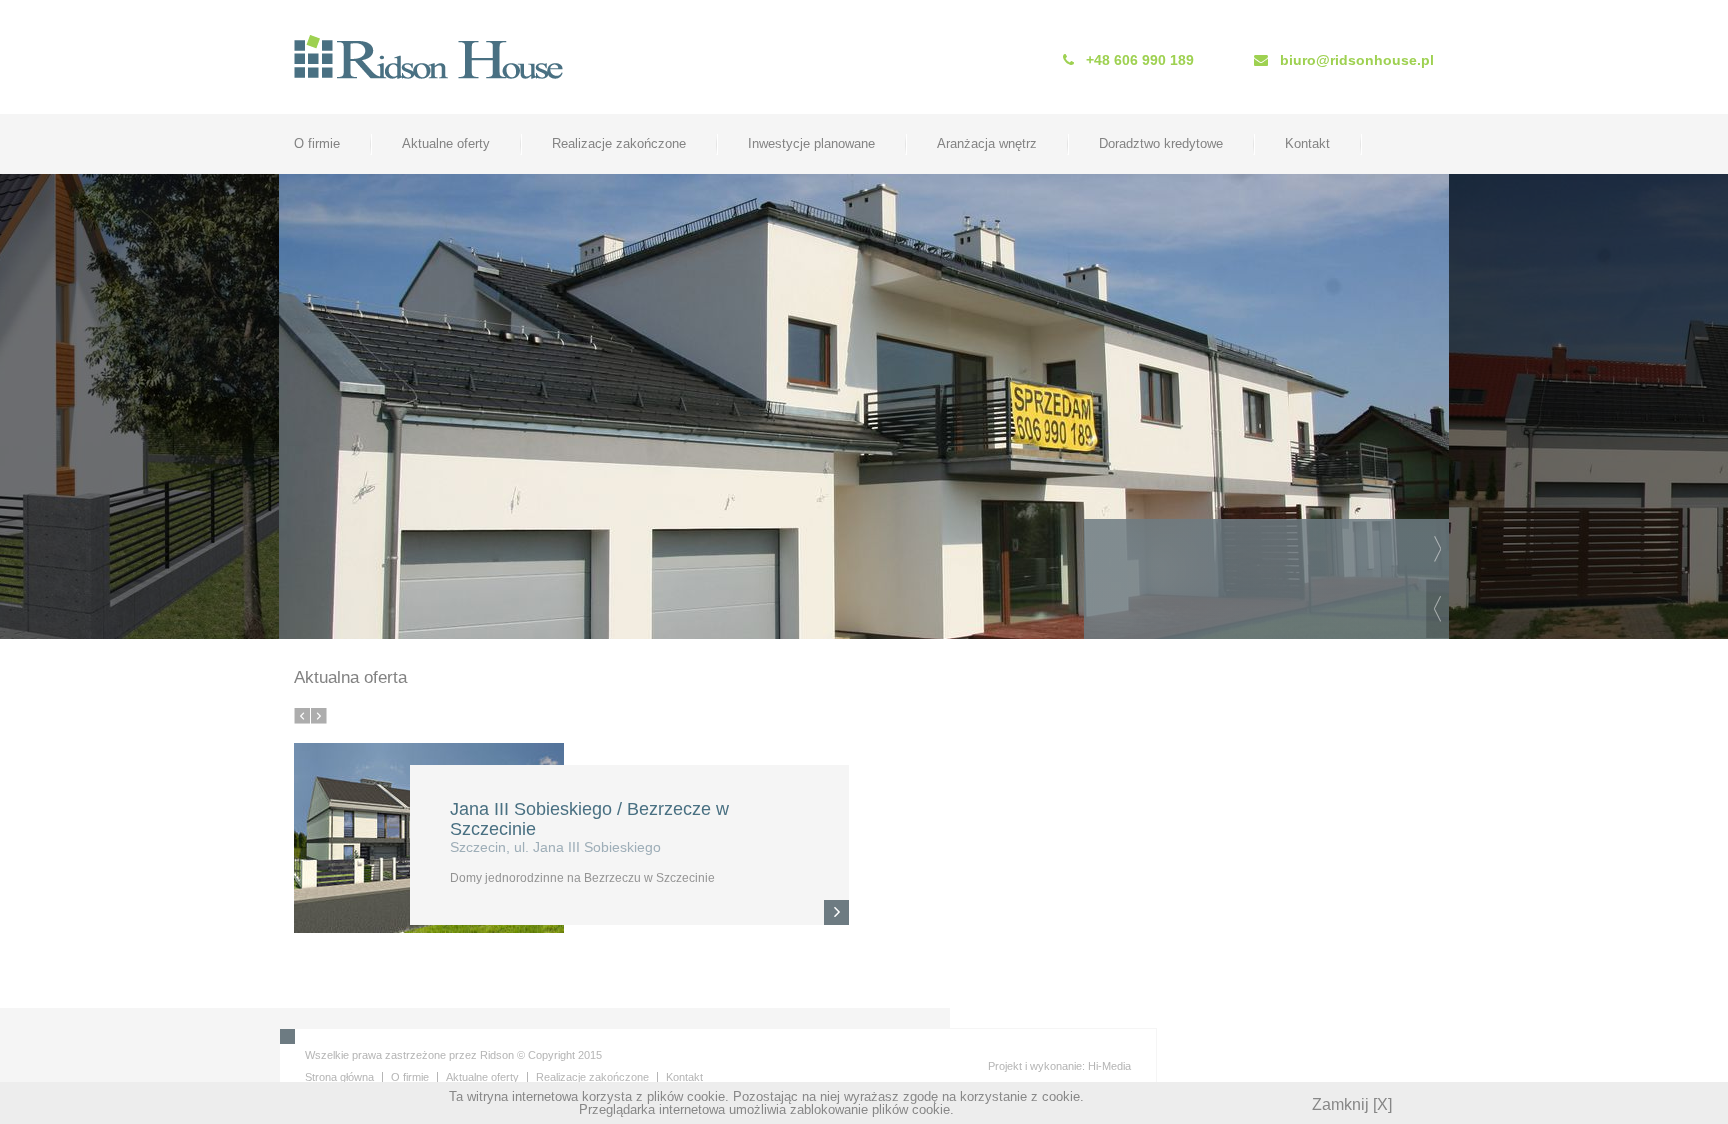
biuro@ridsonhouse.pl (1357, 60)
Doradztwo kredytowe (1161, 143)
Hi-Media (1109, 1066)
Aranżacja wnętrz (987, 143)
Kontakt (1307, 143)
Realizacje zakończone (619, 143)
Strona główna (339, 1077)
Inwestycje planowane (811, 143)
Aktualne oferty (446, 143)
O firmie (317, 143)
